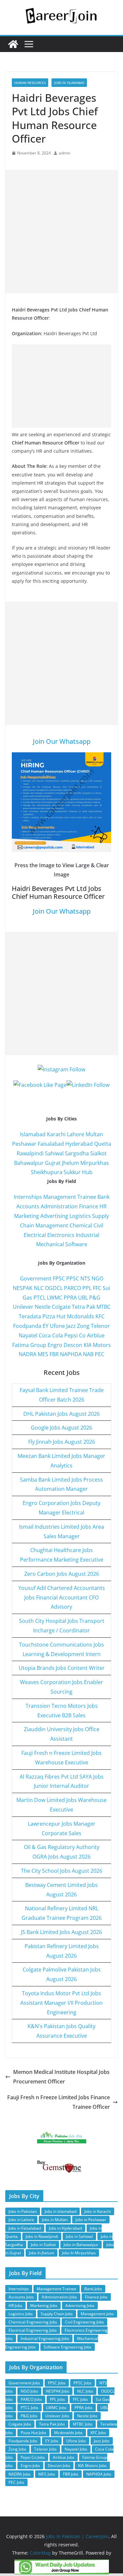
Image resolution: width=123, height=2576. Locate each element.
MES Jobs (47, 2474)
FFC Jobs (80, 2399)
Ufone (57, 1326)
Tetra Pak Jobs (52, 2424)
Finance (89, 1206)
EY (46, 1326)
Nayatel (28, 1335)
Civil (98, 1225)
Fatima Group (29, 1345)
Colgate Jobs (20, 2424)
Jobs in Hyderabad (65, 2228)
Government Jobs (24, 2383)
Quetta (103, 1144)
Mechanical (50, 1244)
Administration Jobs (59, 2297)
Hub (87, 1172)
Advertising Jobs (80, 2306)
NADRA (28, 1354)
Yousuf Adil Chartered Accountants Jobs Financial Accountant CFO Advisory (62, 1597)
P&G (95, 1298)
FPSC (59, 1278)
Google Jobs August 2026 (61, 1428)
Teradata (30, 1316)
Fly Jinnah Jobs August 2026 (62, 1442)
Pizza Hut (54, 1316)
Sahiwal (54, 1153)
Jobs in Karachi (98, 2211)
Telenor (100, 1326)
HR (103, 1206)
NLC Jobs (85, 2391)
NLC (39, 1288)
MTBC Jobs (83, 2424)
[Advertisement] (61, 232)
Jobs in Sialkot (43, 2245)
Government (36, 1278)
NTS (85, 1278)
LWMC (55, 1298)
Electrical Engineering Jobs (33, 2330)
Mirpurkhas (95, 1163)
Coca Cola (51, 1335)
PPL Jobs (57, 2399)
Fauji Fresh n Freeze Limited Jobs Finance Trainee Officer (59, 2102)
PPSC (73, 1278)
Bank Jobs (93, 2289)
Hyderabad (79, 1144)
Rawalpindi (30, 1153)
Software (76, 1244)
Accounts (28, 1206)
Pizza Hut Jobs (33, 2433)
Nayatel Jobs (76, 2449)
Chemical (81, 1225)
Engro (55, 1345)
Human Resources (30, 83)
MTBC (103, 1307)
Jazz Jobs (102, 2441)
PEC (100, 1354)
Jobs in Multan (55, 2220)
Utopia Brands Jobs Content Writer (62, 1668)
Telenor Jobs (45, 2449)
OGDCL (54, 1288)
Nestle (43, 1307)
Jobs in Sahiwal (79, 2236)
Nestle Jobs (87, 2416)
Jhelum (71, 1163)
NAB (88, 1354)
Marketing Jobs (44, 2306)
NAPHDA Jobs (99, 2474)
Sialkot (98, 1153)
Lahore (76, 1134)
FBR (54, 1354)
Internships (28, 1197)
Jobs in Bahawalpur (81, 2245)
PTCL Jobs (30, 2408)
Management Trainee (70, 1197)
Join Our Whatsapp (62, 741)
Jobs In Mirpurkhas (79, 2253)
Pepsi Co (75, 1335)
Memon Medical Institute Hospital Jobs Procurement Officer (61, 2077)
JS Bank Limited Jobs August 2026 (61, 1932)
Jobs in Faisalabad (25, 2228)
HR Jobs (15, 2306)
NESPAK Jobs (58, 2391)
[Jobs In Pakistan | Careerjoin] (13, 44)
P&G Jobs (29, 2416)
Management (52, 1225)
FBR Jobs (71, 2474)
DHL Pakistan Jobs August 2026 (61, 1414)
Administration (59, 1206)
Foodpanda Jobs (23, 2441)
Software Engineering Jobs (68, 2347)
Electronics (61, 1235)
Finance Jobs (96, 2297)
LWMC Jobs (56, 2408)
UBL (83, 1298)
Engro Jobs (30, 2466)
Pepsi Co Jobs (33, 2457)
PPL (87, 1288)
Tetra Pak (83, 1307)
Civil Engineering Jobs (84, 2322)
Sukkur (72, 1172)
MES (43, 1354)
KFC (100, 1316)
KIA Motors (97, 1345)
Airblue (96, 1335)
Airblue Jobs (64, 2457)
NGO (97, 1278)
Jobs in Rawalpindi (42, 2236)
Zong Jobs (17, 2449)
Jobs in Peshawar (91, 2220)
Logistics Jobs (21, 2314)
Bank (103, 1197)
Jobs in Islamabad (69, 83)
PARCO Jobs (31, 2399)
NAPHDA (71, 1354)
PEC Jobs (16, 2482)
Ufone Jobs (76, 2441)
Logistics (80, 1216)
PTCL (40, 1298)
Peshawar (24, 1144)
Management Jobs (97, 2314)
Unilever (23, 1307)
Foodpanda (27, 1326)
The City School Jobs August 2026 (62, 1871)
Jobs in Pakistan (23, 2211)
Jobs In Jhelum (41, 2253)
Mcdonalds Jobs (68, 2433)
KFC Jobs (98, 2433)
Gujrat (53, 1163)
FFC (97, 1288)
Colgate (61, 1307)
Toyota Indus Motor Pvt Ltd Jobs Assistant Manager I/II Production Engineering (61, 2003)
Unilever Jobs (57, 2416)
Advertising (54, 1216)
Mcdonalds (81, 1316)
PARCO (73, 1288)
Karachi (56, 1134)
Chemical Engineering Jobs (33, 2322)
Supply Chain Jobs (57, 2314)
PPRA (70, 1298)
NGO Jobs (29, 2391)
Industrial (88, 1235)
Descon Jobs (59, 2466)
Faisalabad (51, 1144)
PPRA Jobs (83, 2408)
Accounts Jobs (21, 2297)
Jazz (71, 1326)
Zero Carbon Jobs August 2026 (62, 1574)
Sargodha (77, 1153)
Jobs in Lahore (21, 2220)
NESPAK (23, 1288)
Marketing (27, 1216)
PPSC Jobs (82, 2383)
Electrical (35, 1235)
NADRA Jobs (20, 2474)
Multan (94, 1134)
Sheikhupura (47, 1172)
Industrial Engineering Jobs (45, 2338)
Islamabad (33, 1134)
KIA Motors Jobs (92, 2466)
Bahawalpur (29, 1163)
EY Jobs (52, 2441)
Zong (83, 1326)
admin (64, 153)
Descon (73, 1345)
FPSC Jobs (57, 2383)
